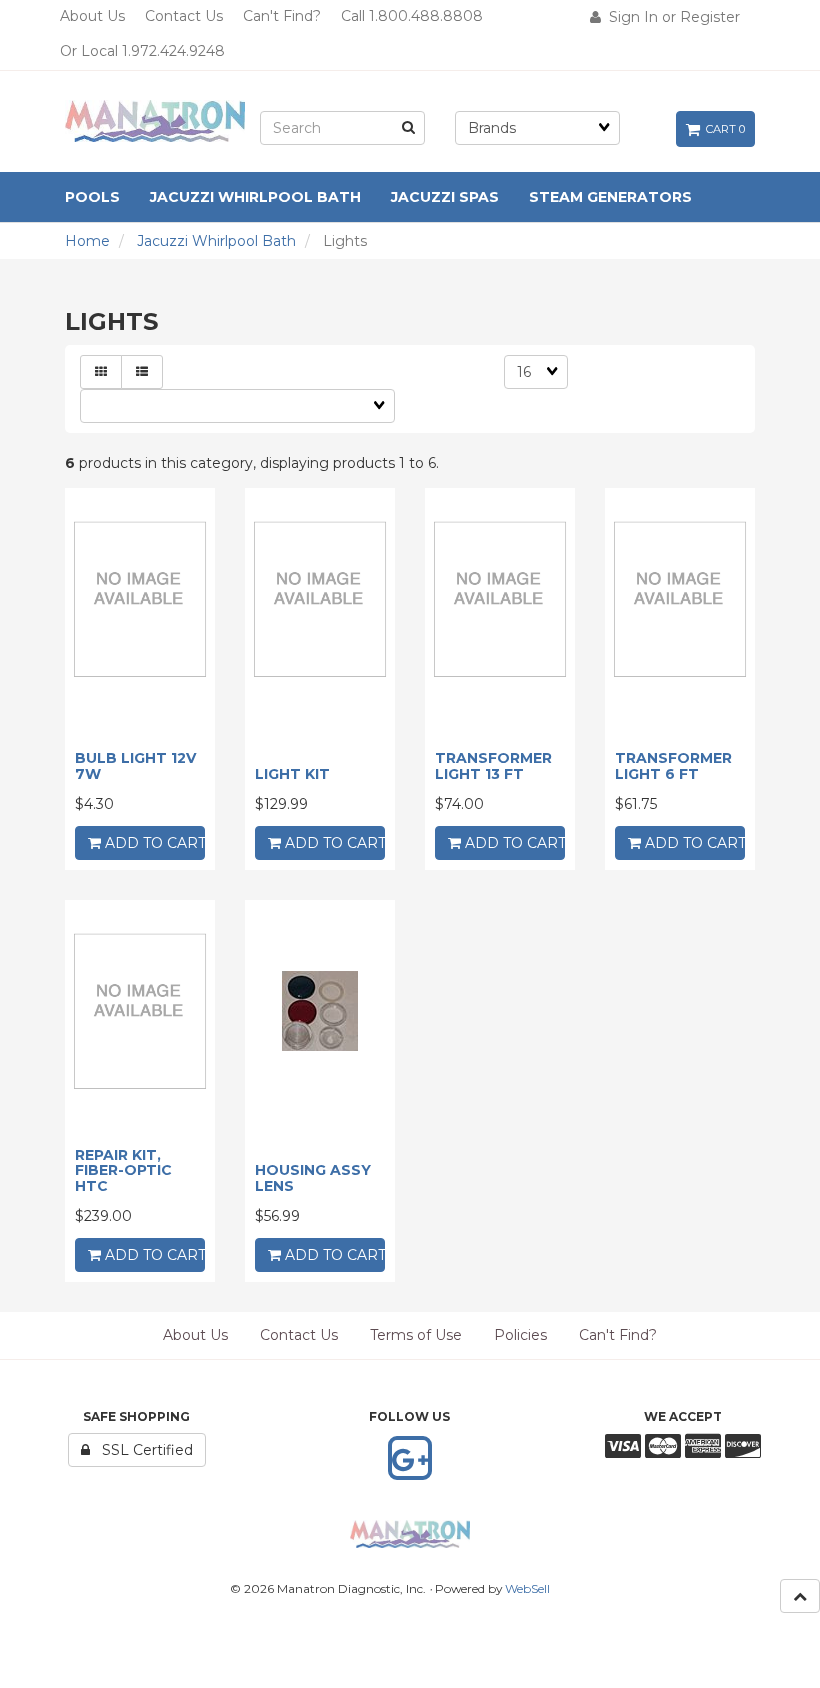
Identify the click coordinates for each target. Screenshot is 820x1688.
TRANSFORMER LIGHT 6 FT (673, 765)
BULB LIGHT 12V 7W (135, 765)
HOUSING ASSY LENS (313, 1177)
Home (87, 241)
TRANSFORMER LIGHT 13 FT (493, 765)
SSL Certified (141, 1450)
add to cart (153, 843)
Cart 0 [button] (722, 129)
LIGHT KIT (292, 774)
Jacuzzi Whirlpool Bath (216, 241)
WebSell (527, 1588)
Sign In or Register (670, 17)
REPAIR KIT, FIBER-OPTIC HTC (123, 1170)
